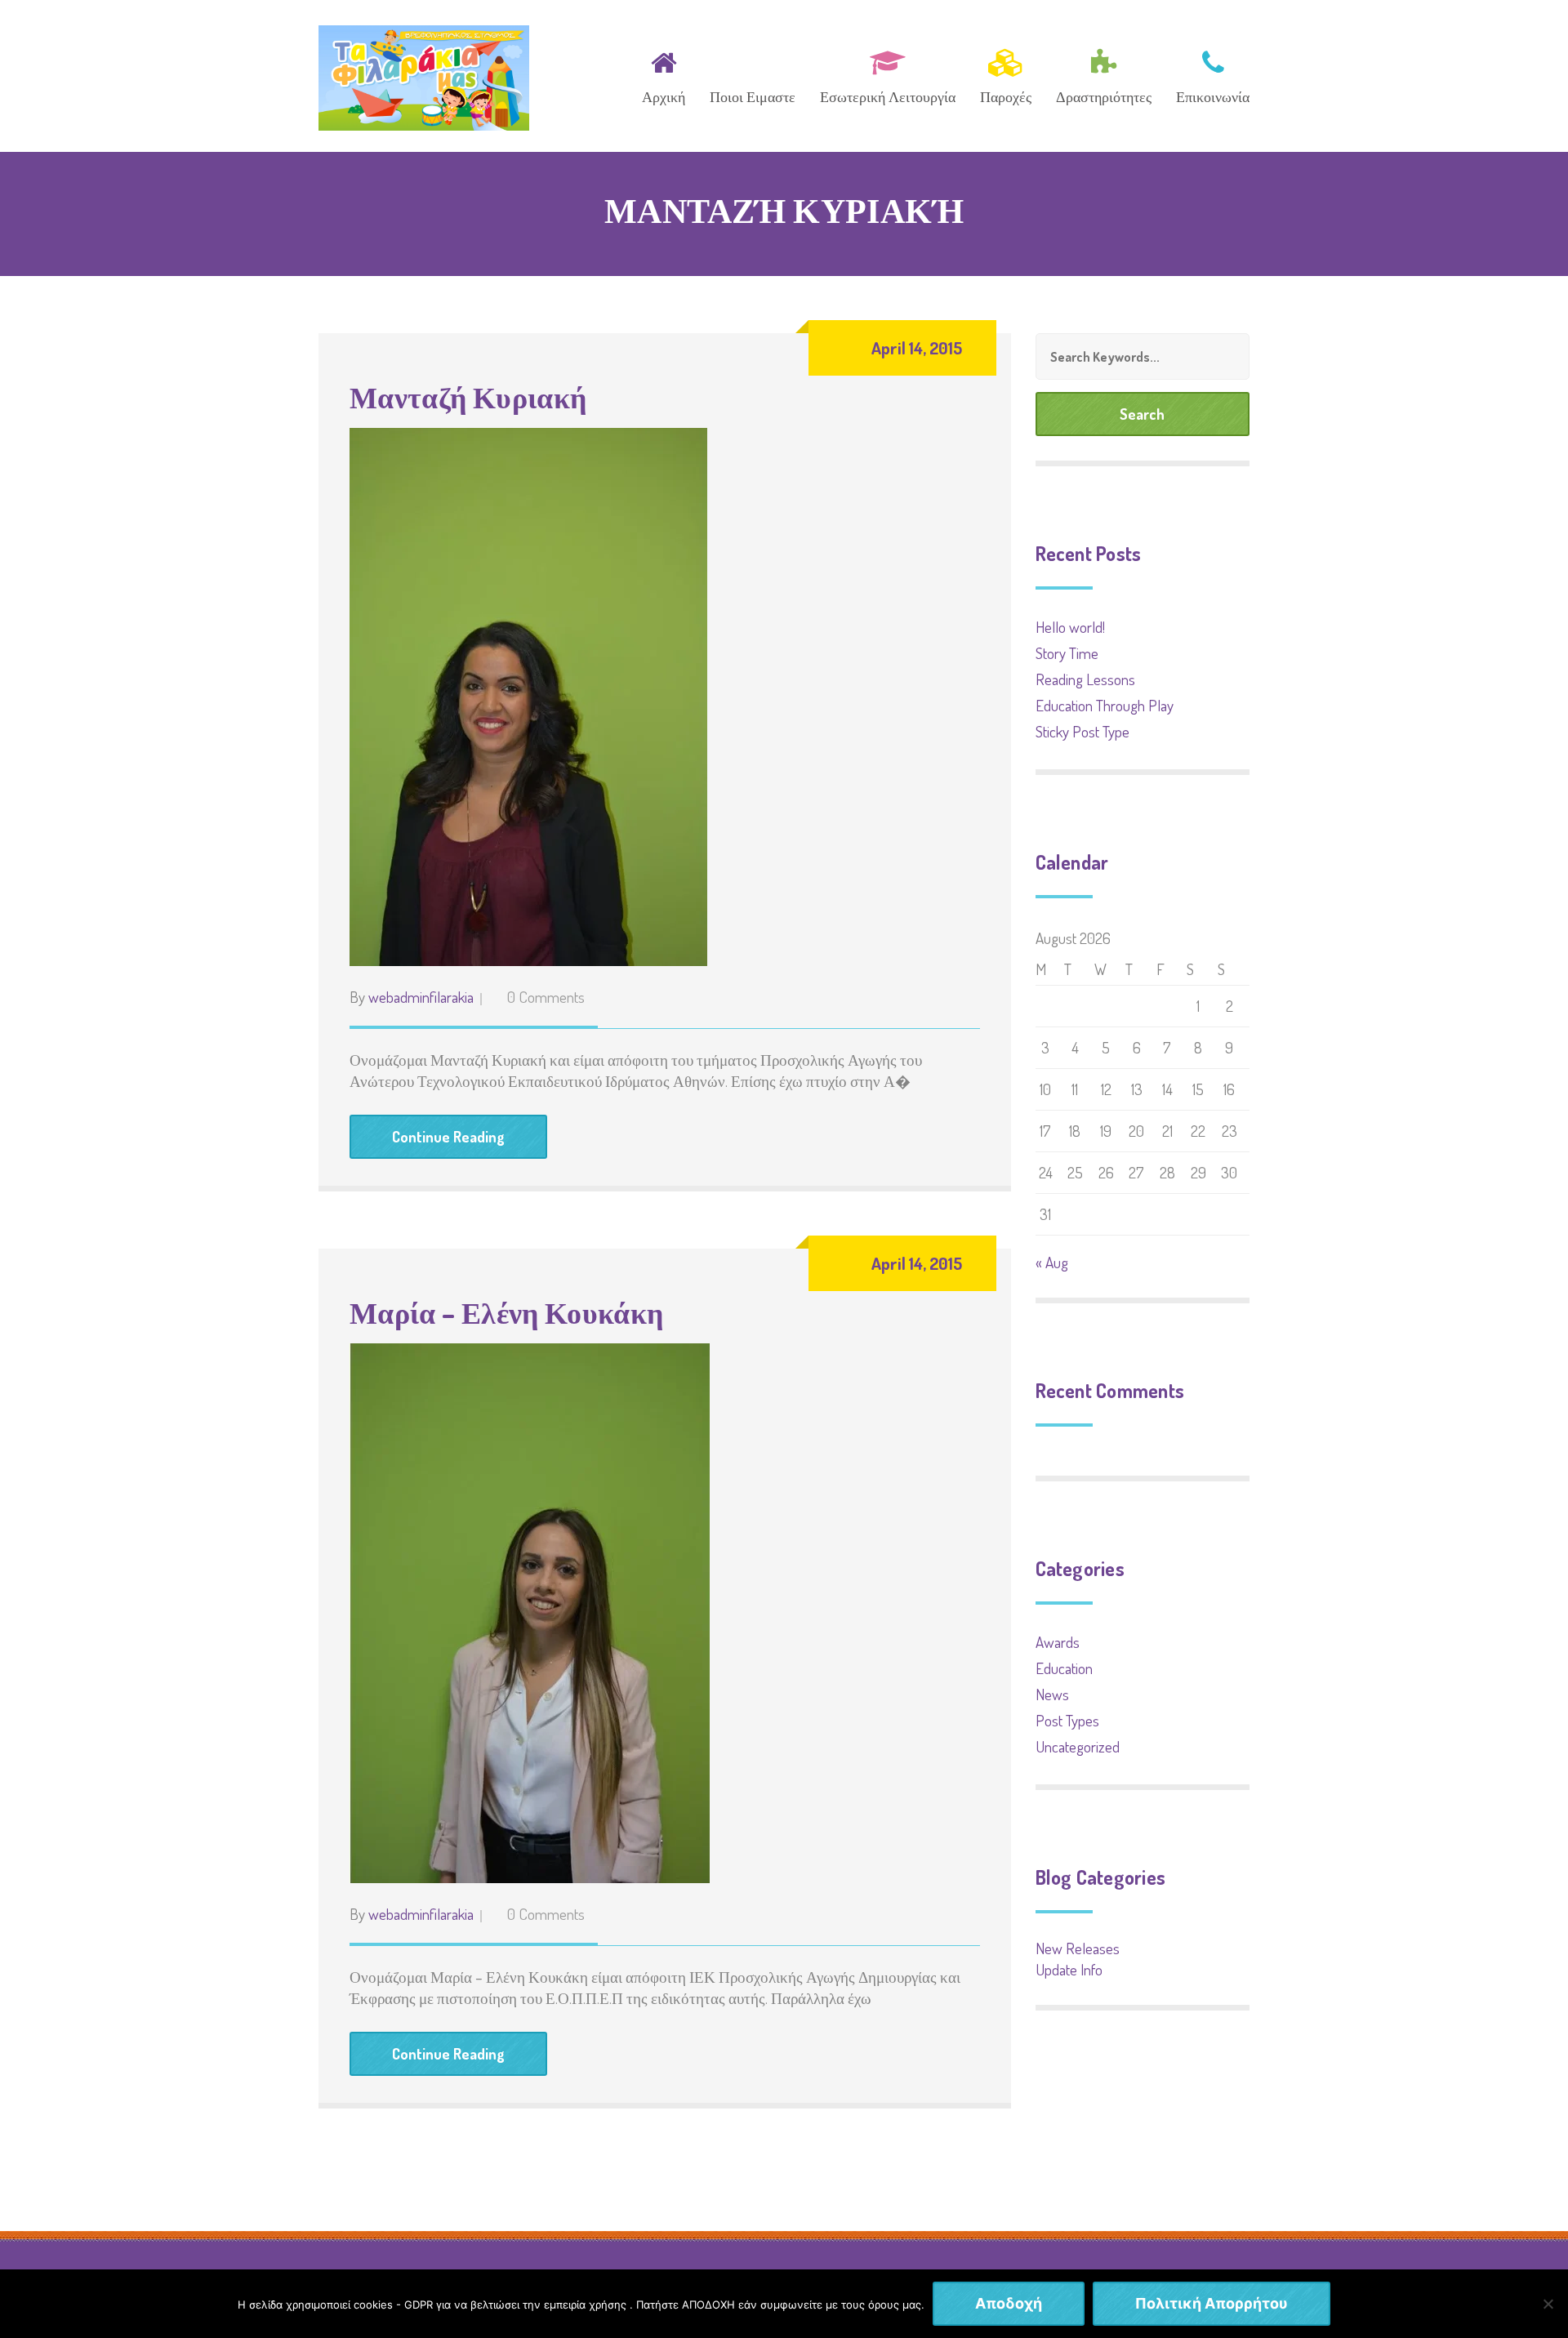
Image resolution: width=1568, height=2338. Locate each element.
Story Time (1067, 653)
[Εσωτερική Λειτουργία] (888, 74)
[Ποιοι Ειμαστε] (753, 74)
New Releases (1078, 1948)
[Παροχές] (1006, 74)
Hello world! (1070, 627)
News (1052, 1694)
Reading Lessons (1085, 679)
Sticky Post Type (1082, 731)
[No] (1548, 2304)
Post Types (1067, 1720)
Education (1064, 1668)
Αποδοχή (1009, 2303)
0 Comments (546, 997)
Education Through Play (1105, 705)
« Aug (1052, 1262)
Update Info (1069, 1969)
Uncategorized (1078, 1746)
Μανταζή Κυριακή (468, 397)
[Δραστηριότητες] (1104, 74)
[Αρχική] (664, 74)
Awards (1058, 1642)
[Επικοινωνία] (1207, 74)
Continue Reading (448, 1137)
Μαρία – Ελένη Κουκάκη (507, 1312)
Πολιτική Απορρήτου (1212, 2303)
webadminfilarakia (421, 997)
